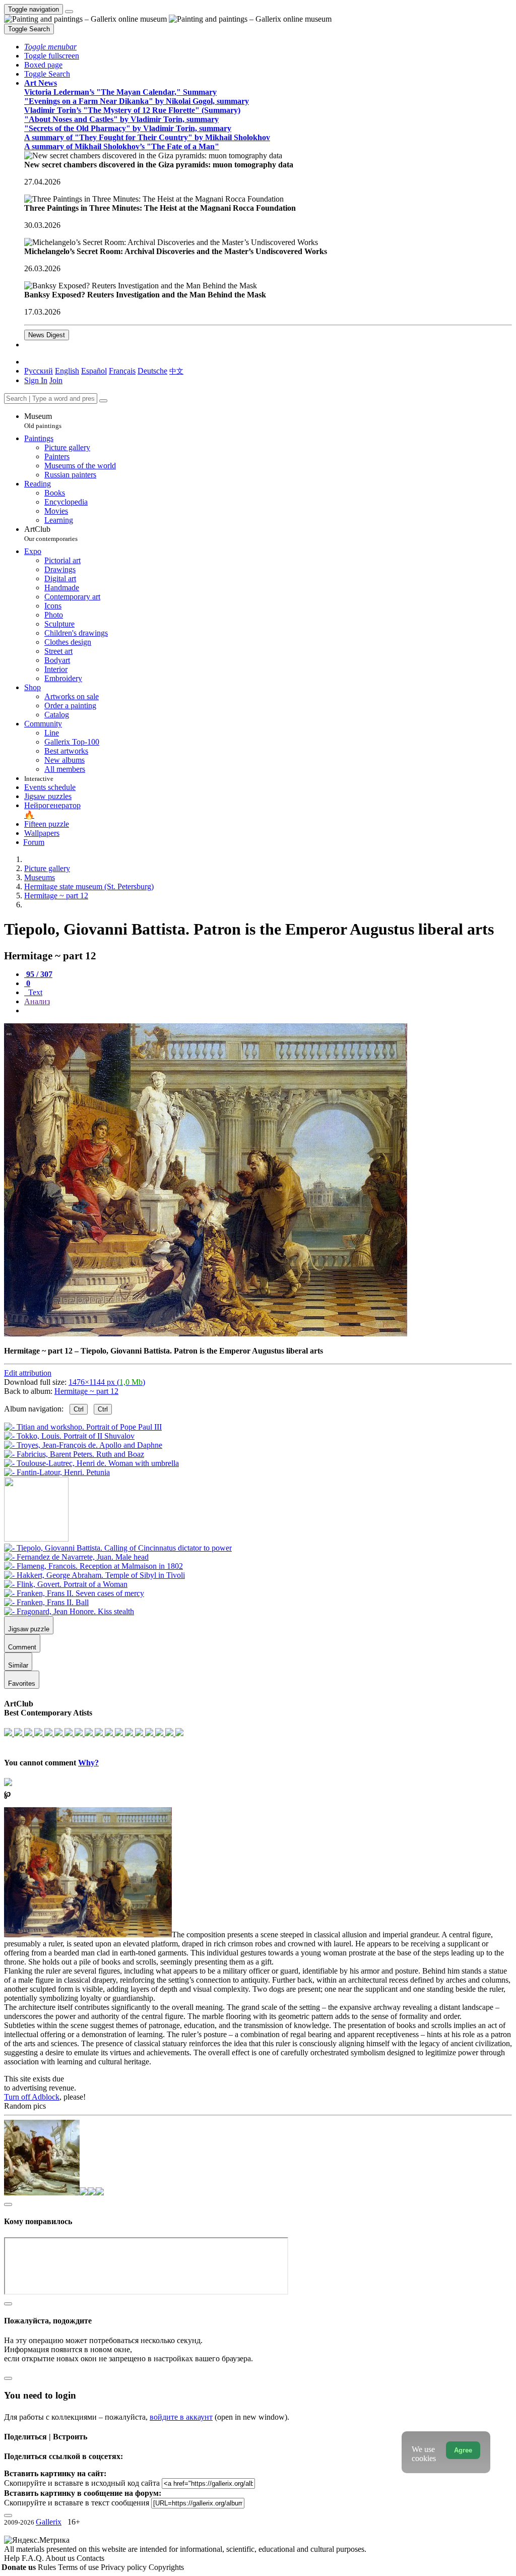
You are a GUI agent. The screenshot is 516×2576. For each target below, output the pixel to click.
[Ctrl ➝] (118, 1548)
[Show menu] (69, 12)
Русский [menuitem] (39, 371)
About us (61, 2558)
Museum (43, 421)
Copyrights (166, 2567)
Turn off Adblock (32, 2097)
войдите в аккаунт (181, 2417)
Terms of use (79, 2567)
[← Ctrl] (57, 1472)
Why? (88, 1763)
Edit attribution (28, 1373)
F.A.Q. (34, 2558)
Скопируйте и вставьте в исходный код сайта (82, 2483)
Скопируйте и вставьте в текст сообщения (77, 2503)
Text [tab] (34, 992)
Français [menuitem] (122, 371)
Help (13, 2558)
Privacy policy (125, 2567)
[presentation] (268, 1011)
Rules (48, 2567)
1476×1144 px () (107, 1382)
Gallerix (49, 2522)
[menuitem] (176, 371)
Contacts (90, 2558)
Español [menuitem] (94, 371)
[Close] (103, 401)
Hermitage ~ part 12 (86, 1391)
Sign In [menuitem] (36, 380)
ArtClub (51, 534)
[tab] (38, 974)
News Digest (47, 335)
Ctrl (79, 1409)
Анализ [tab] (37, 1001)
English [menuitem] (67, 371)
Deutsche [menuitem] (152, 371)
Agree (463, 2450)
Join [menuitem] (56, 380)
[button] (50, 47)
